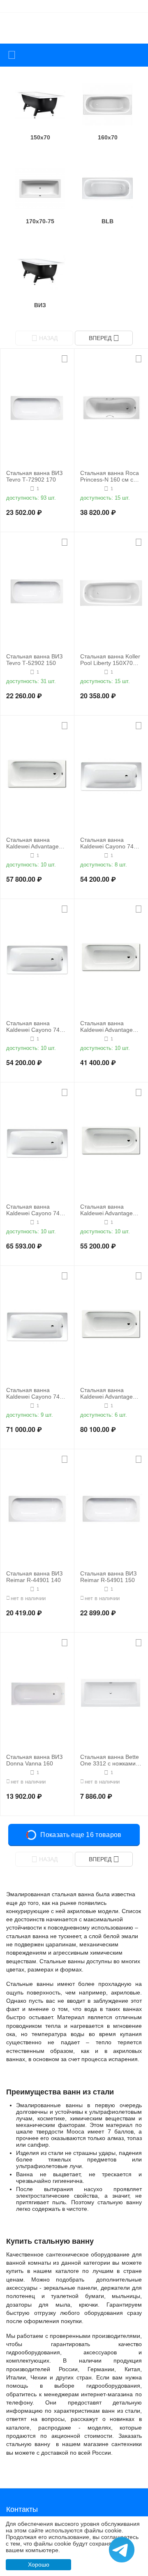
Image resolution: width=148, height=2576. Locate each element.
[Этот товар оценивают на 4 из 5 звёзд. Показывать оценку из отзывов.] (17, 855)
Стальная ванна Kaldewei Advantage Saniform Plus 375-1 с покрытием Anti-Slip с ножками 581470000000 (109, 1394)
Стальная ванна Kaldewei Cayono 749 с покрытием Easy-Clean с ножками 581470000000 (37, 1394)
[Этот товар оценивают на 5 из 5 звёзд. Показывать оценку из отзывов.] (17, 489)
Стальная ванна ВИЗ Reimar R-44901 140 (34, 1577)
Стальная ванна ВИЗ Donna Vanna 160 (34, 1760)
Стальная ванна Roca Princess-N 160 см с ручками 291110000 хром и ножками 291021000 (110, 477)
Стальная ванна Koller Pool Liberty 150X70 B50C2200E (110, 660)
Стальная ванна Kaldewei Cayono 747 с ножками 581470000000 (37, 1027)
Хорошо (39, 2564)
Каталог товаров (12, 55)
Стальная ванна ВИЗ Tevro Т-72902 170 (34, 476)
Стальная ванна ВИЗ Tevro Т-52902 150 (34, 660)
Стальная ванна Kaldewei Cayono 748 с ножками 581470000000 (37, 1210)
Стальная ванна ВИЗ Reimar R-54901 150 (108, 1577)
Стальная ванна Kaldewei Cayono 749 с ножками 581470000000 (111, 843)
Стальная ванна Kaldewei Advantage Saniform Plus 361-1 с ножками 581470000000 (109, 1027)
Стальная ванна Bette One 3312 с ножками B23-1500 (110, 1761)
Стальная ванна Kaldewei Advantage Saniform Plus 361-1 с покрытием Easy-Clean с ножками (37, 843)
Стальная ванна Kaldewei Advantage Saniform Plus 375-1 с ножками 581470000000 (109, 1210)
